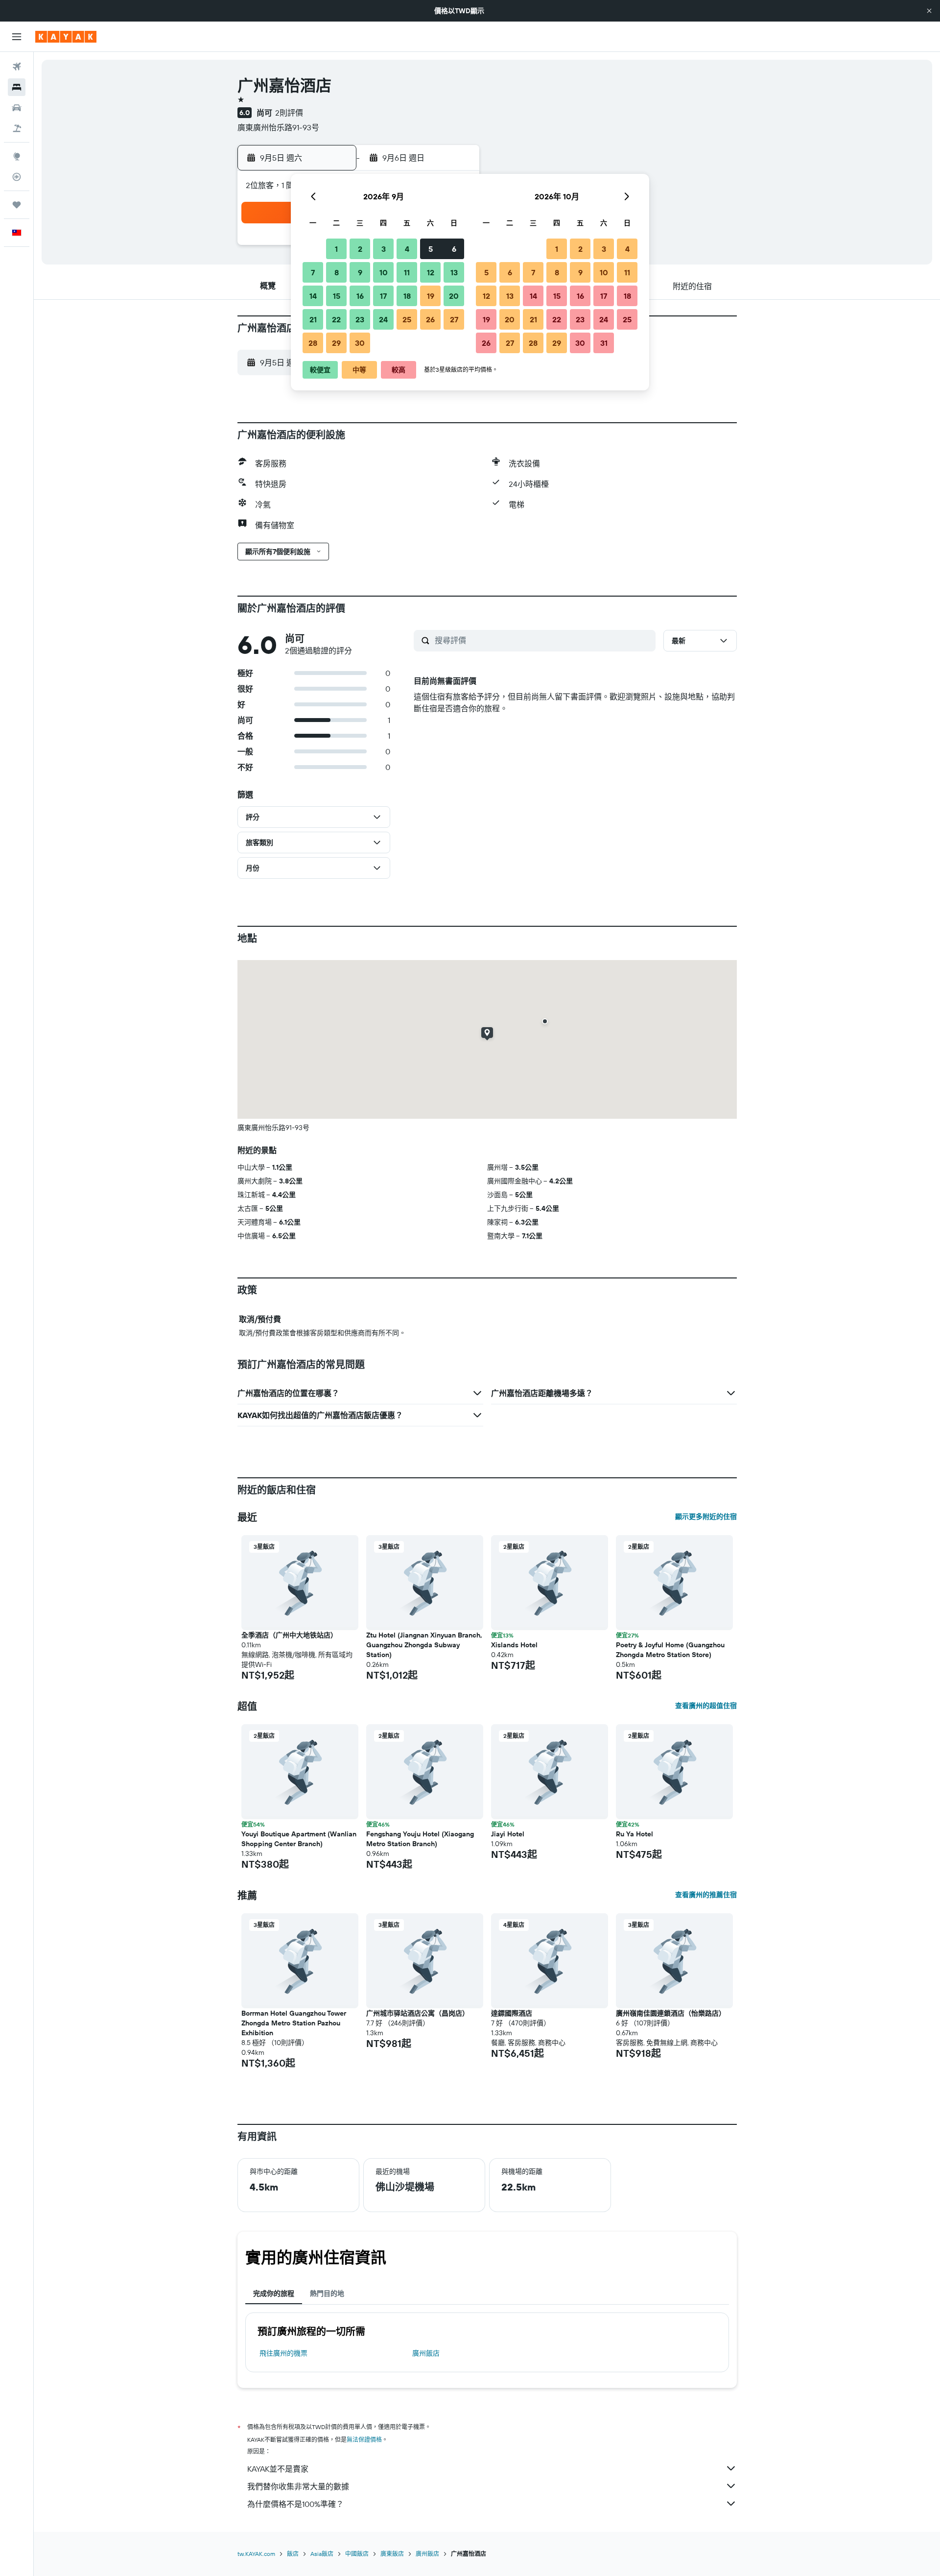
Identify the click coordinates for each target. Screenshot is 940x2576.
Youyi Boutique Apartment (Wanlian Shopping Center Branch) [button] (299, 1839)
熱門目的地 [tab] (327, 2293)
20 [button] (454, 296)
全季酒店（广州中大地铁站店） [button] (289, 1635)
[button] (929, 11)
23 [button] (360, 319)
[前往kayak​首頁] (66, 37)
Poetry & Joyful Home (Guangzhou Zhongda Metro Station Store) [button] (670, 1650)
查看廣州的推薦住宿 (706, 1895)
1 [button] (336, 249)
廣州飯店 (426, 2353)
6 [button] (454, 249)
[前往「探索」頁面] (17, 156)
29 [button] (336, 343)
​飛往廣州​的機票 (283, 2353)
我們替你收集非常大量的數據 (298, 2486)
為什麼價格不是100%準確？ (295, 2504)
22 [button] (336, 319)
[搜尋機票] (17, 67)
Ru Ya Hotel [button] (634, 1834)
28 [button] (313, 343)
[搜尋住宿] (17, 87)
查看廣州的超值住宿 (706, 1706)
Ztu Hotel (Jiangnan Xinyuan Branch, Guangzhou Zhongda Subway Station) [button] (424, 1645)
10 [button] (384, 272)
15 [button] (337, 296)
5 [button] (431, 249)
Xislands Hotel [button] (514, 1645)
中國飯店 (357, 2554)
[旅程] (17, 205)
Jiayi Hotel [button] (508, 1834)
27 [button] (454, 319)
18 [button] (407, 296)
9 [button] (360, 272)
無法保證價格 (364, 2440)
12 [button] (431, 272)
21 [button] (313, 319)
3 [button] (384, 249)
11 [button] (407, 272)
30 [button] (360, 343)
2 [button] (360, 249)
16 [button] (360, 296)
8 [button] (337, 272)
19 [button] (431, 296)
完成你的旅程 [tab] (274, 2293)
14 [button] (313, 296)
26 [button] (430, 319)
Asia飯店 (322, 2554)
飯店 (293, 2554)
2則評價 (289, 113)
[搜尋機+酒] (17, 128)
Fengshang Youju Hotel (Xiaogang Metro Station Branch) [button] (420, 1839)
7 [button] (313, 272)
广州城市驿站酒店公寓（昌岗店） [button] (418, 2013)
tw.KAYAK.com (256, 2554)
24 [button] (383, 319)
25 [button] (407, 319)
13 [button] (454, 272)
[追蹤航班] (17, 177)
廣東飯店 (392, 2554)
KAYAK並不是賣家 (278, 2469)
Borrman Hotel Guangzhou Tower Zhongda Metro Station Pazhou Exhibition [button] (294, 2023)
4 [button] (407, 249)
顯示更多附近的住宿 (706, 1517)
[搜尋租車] (17, 108)
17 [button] (383, 296)
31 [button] (604, 343)
